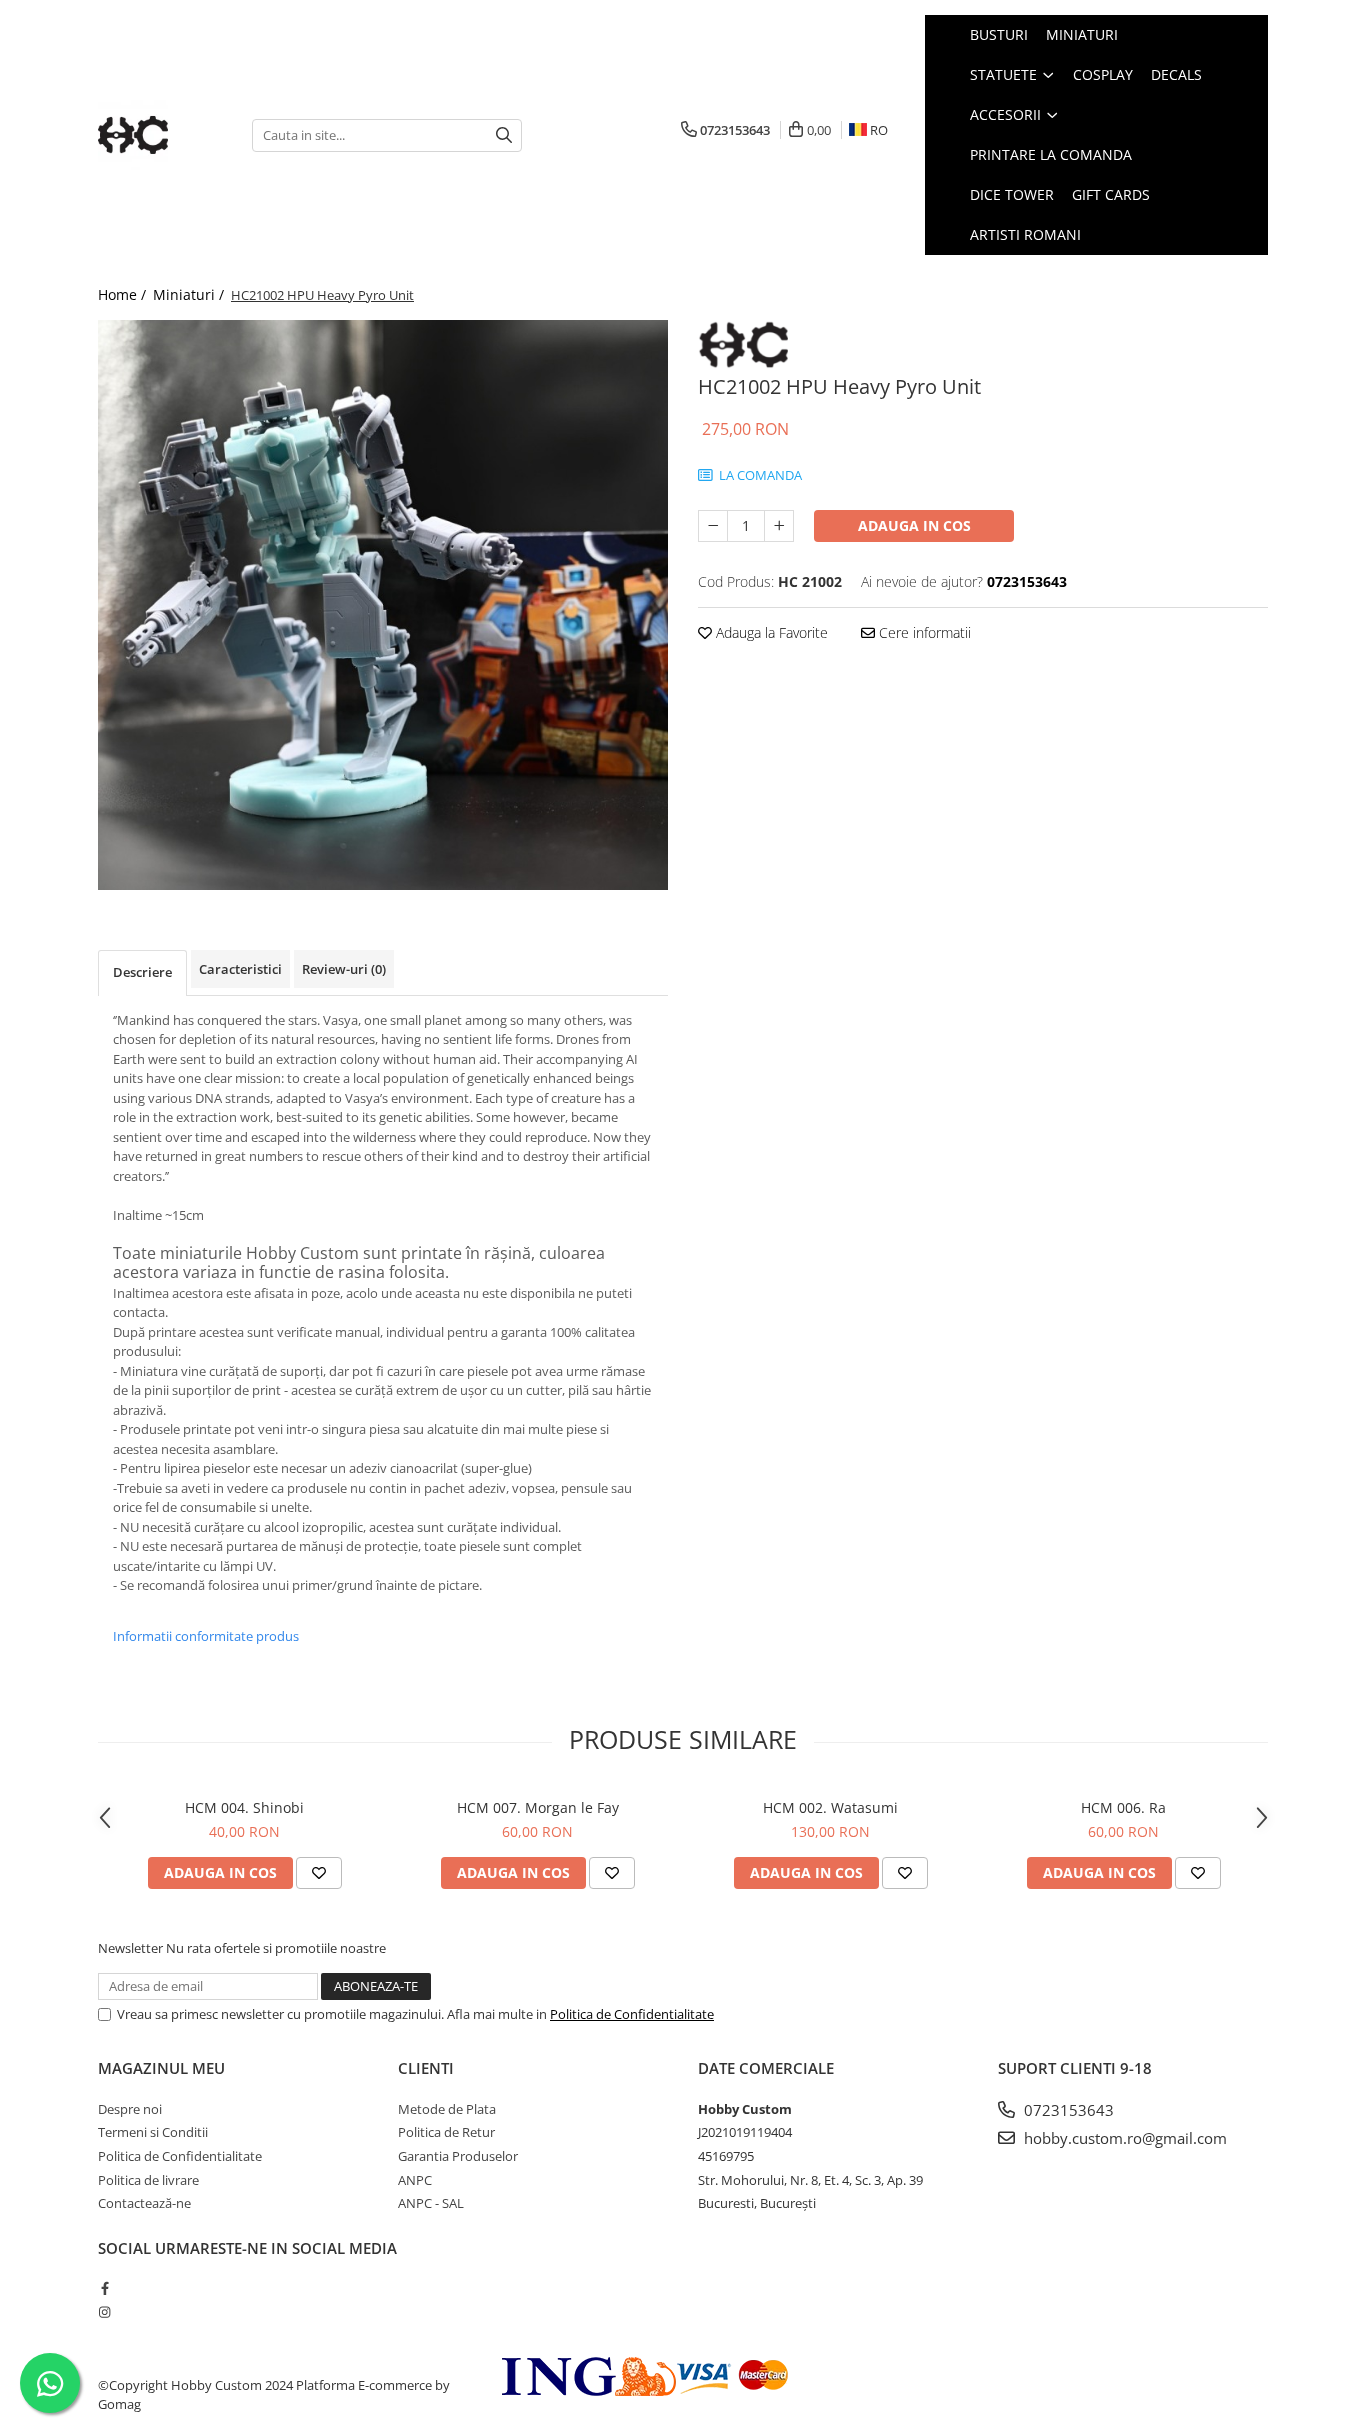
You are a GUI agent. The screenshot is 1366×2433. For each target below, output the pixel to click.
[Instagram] (104, 2312)
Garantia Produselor (458, 2156)
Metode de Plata (447, 2109)
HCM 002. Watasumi (830, 1807)
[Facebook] (104, 2288)
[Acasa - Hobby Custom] (160, 135)
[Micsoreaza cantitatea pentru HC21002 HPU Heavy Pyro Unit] (713, 526)
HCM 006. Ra (1123, 1807)
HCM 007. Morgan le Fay (538, 1807)
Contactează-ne (144, 2203)
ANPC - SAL (431, 2203)
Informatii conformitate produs (206, 1636)
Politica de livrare (148, 2180)
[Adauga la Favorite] (319, 1873)
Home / (124, 294)
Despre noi (130, 2109)
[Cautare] (504, 135)
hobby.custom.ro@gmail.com (1123, 2138)
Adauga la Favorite (770, 632)
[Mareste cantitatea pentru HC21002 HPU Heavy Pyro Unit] (779, 526)
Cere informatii (923, 632)
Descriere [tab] (142, 972)
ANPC (415, 2180)
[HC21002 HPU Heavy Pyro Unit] (383, 605)
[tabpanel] (383, 605)
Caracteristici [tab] (240, 969)
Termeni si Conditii (153, 2132)
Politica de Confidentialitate (632, 2014)
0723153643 (1067, 2110)
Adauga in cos (914, 525)
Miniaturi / (190, 294)
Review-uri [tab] (344, 969)
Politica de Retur (446, 2132)
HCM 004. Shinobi (244, 1807)
